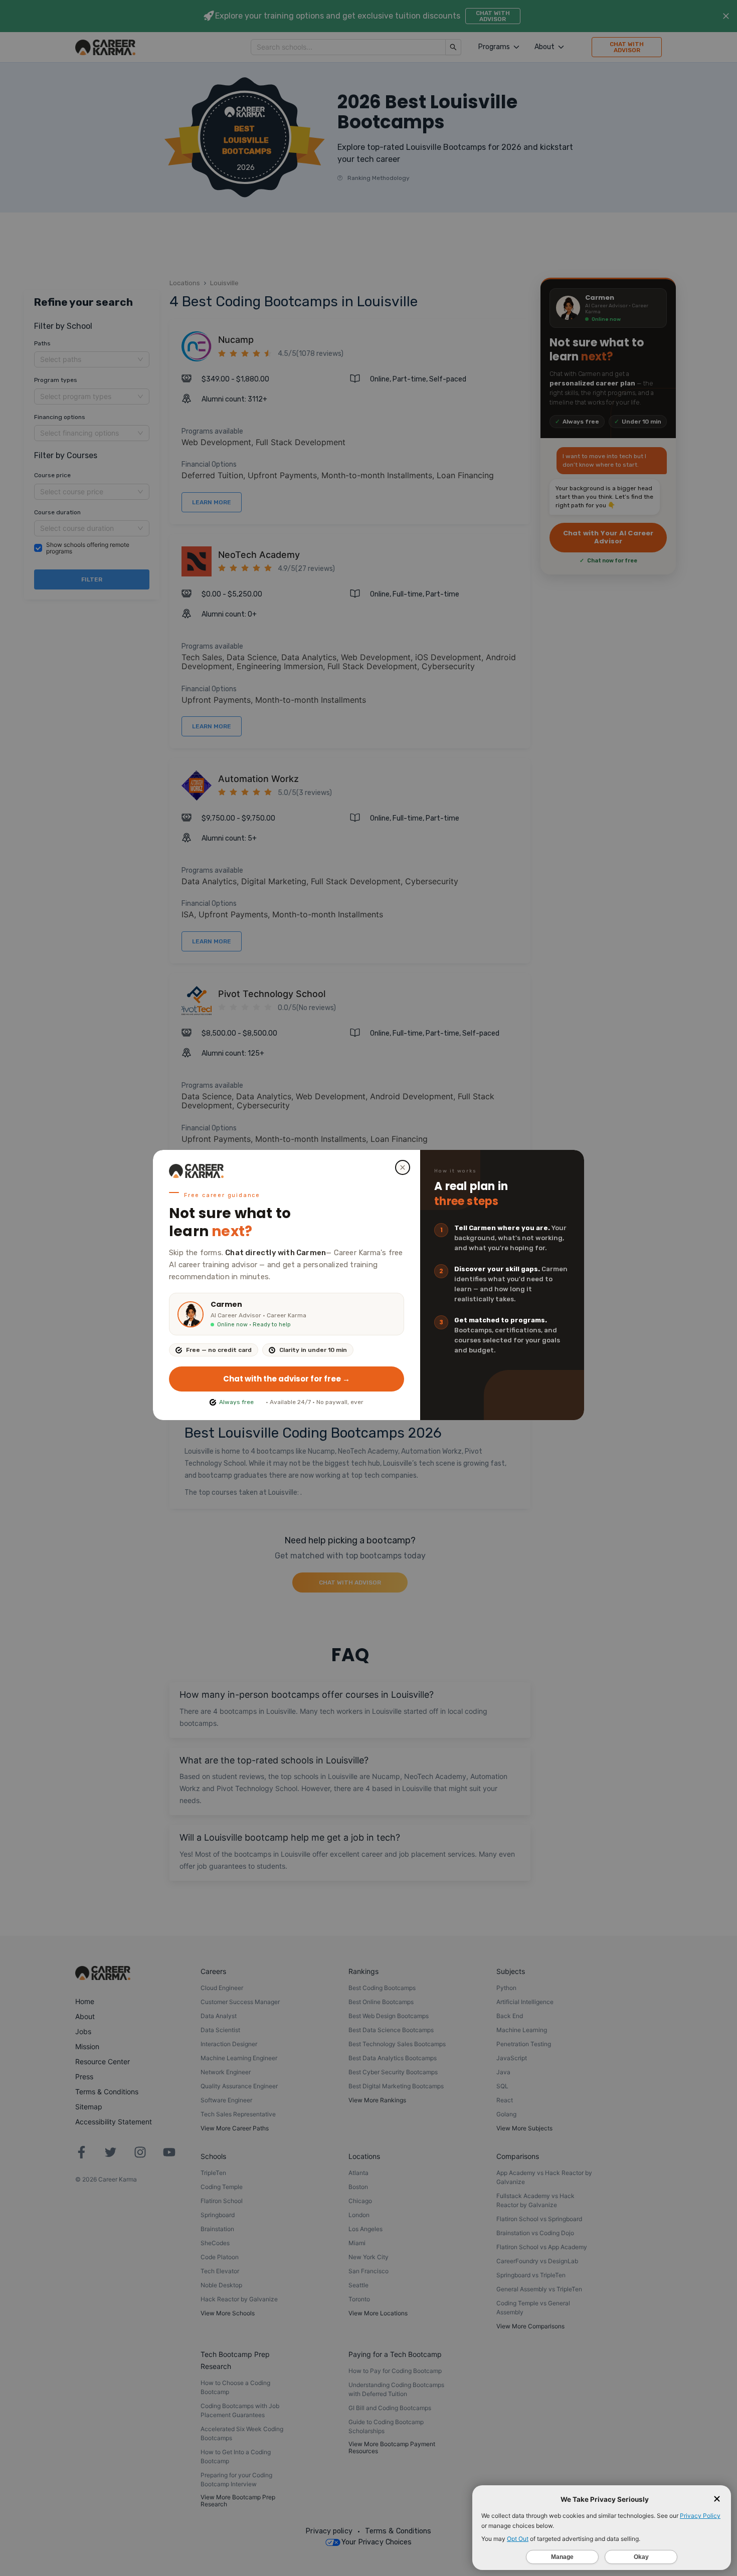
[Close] (403, 1167)
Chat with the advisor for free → (287, 1379)
